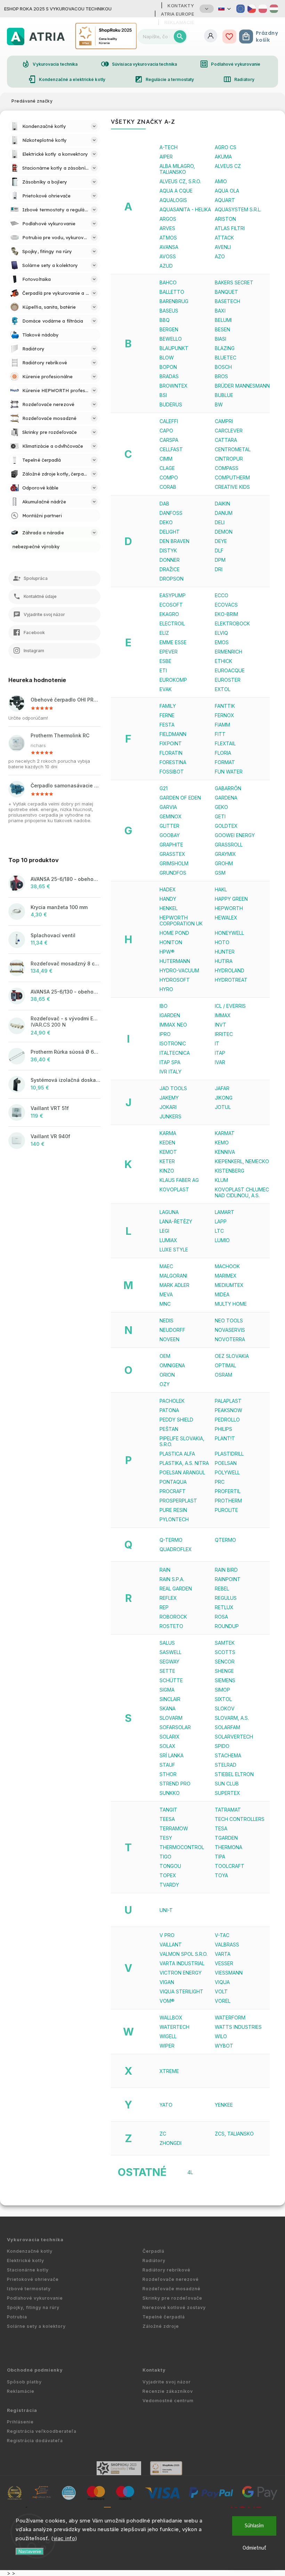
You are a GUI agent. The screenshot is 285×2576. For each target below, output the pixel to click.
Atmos (168, 238)
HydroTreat (231, 980)
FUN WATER (229, 772)
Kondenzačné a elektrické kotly (67, 79)
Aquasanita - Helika (185, 209)
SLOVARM (171, 1718)
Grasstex (172, 854)
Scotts (225, 1652)
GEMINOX (171, 816)
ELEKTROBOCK (232, 623)
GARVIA (168, 807)
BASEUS (169, 311)
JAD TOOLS (173, 1088)
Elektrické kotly (26, 2261)
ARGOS (168, 219)
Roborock (173, 1617)
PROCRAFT (173, 1491)
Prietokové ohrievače (33, 2279)
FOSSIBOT (172, 772)
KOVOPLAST (174, 1189)
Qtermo (225, 1540)
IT (217, 1043)
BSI (163, 395)
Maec (166, 1266)
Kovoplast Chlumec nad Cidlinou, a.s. (242, 1192)
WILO (221, 2036)
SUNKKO (170, 1793)
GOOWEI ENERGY (235, 835)
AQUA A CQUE (176, 191)
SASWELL (170, 1652)
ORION (167, 1375)
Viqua (222, 1982)
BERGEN (169, 329)
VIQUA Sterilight (181, 1991)
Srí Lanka (172, 1755)
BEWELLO (171, 339)
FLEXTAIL (225, 743)
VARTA (223, 1954)
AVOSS (168, 256)
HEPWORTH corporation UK (181, 921)
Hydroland (230, 970)
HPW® (167, 952)
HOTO (222, 942)
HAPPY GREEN (231, 899)
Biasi (221, 339)
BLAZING (225, 348)
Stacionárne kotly (28, 2270)
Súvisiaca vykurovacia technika (139, 64)
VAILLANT (171, 1945)
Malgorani (173, 1276)
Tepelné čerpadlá (164, 2317)
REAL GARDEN (176, 1589)
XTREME (169, 2071)
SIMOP (222, 1690)
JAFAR (222, 1088)
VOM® (167, 2001)
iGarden (170, 1015)
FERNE (167, 715)
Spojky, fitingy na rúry (33, 2307)
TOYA (221, 1875)
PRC (220, 1482)
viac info (64, 2538)
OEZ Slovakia (232, 1356)
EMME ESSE (173, 642)
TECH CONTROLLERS (240, 1819)
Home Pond (174, 933)
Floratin (171, 753)
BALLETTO (172, 292)
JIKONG (224, 1098)
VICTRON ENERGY (181, 1973)
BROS (221, 376)
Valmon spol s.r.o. (184, 1954)
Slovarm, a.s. (232, 1718)
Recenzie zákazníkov (168, 2391)
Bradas (169, 376)
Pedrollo (227, 1420)
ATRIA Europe (177, 14)
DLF (219, 550)
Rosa (221, 1617)
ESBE (165, 661)
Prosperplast (178, 1501)
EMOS (222, 642)
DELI (220, 522)
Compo (169, 477)
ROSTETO (171, 1626)
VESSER (224, 1963)
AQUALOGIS (173, 200)
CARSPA (169, 440)
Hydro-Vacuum (179, 970)
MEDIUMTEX (229, 1285)
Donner (170, 560)
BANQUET (226, 292)
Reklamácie (21, 2391)
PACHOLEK (172, 1401)
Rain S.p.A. (172, 1579)
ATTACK (224, 238)
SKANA (168, 1708)
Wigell (168, 2036)
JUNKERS (170, 1116)
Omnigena (172, 1365)
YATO (166, 2105)
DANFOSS (171, 513)
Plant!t (225, 1438)
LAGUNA (169, 1212)
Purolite (226, 1510)
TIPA (220, 1857)
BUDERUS (171, 404)
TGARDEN (226, 1838)
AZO (220, 256)
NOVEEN (169, 1339)
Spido (222, 1746)
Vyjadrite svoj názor (167, 2382)
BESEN (222, 329)
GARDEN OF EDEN (180, 798)
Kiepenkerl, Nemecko (242, 1161)
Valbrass (227, 1945)
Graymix (225, 854)
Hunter (225, 952)
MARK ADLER (174, 1285)
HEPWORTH (229, 908)
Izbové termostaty (29, 2289)
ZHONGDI (170, 2143)
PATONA (169, 1410)
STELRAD (226, 1765)
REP (164, 1607)
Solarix (170, 1737)
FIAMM (222, 725)
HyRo (166, 989)
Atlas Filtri (230, 228)
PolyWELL (227, 1472)
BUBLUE (224, 395)
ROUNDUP (227, 1626)
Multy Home (231, 1304)
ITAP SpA (170, 1062)
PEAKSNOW (229, 1410)
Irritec (224, 1034)
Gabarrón (228, 788)
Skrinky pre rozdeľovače (172, 2298)
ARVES (167, 228)
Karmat (225, 1133)
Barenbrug (174, 301)
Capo (166, 431)
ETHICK (223, 661)
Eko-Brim (226, 614)
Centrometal (233, 449)
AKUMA (223, 157)
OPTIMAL (225, 1365)
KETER (167, 1161)
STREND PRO (175, 1784)
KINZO (167, 1171)
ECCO (222, 595)
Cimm (166, 459)
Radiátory (239, 79)
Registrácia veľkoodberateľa (42, 2431)
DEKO (166, 522)
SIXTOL (223, 1699)
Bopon (168, 367)
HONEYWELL (229, 933)
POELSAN (226, 1463)
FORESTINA (173, 762)
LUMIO (222, 1240)
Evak (166, 689)
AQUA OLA (227, 191)
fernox (225, 715)
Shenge (224, 1671)
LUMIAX (168, 1240)
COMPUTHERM (232, 477)
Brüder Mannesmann (242, 386)
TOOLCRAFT (230, 1866)
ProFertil (228, 1491)
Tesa (221, 1828)
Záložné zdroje (161, 2326)
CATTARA (226, 440)
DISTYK (168, 550)
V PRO (167, 1935)
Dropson (172, 579)
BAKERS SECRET (234, 282)
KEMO (222, 1143)
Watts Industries (238, 2027)
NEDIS (166, 1321)
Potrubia (17, 2317)
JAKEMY (169, 1098)
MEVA (166, 1294)
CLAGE (167, 468)
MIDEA (222, 1294)
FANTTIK (225, 706)
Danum (224, 513)
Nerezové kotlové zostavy (174, 2307)
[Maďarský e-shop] (274, 9)
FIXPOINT (171, 743)
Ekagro (169, 614)
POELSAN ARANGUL (182, 1472)
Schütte (171, 1680)
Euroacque (230, 670)
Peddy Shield (176, 1420)
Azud (166, 266)
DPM (220, 560)
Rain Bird (226, 1570)
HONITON (171, 942)
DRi (219, 569)
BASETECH (227, 301)
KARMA (168, 1133)
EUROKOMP (173, 680)
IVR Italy (170, 1072)
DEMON (224, 532)
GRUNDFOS (173, 873)
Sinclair (170, 1699)
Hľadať (180, 37)
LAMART (225, 1212)
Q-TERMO (171, 1540)
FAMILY (168, 706)
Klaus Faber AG (179, 1180)
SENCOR (225, 1662)
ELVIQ (221, 633)
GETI (220, 816)
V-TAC (222, 1935)
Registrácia (22, 2410)
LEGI (164, 1231)
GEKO (221, 807)
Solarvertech (234, 1737)
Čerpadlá (153, 2251)
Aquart (225, 200)
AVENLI (223, 247)
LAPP (221, 1221)
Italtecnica (175, 1053)
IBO (164, 1006)
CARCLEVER (229, 431)
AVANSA (169, 247)
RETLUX (224, 1607)
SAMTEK (225, 1643)
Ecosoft (171, 605)
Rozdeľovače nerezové (171, 2279)
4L (190, 2172)
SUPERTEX (227, 1793)
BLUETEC (226, 358)
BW (219, 404)
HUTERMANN (175, 961)
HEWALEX (226, 918)
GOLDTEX (226, 826)
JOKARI (168, 1107)
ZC (163, 2134)
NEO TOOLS (229, 1321)
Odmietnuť (254, 2548)
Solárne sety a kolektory (36, 2326)
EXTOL (223, 689)
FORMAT (225, 762)
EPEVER (169, 652)
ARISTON (225, 219)
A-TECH (169, 147)
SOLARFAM (227, 1727)
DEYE (221, 541)
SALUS (167, 1643)
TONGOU (170, 1866)
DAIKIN (222, 504)
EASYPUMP (173, 595)
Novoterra (230, 1339)
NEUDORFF (172, 1330)
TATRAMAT (228, 1810)
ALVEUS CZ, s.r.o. (180, 181)
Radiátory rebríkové (166, 2270)
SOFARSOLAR (175, 1727)
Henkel (169, 908)
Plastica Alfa (177, 1454)
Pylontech (174, 1519)
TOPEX (168, 1875)
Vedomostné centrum (168, 2401)
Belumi (223, 320)
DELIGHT (170, 532)
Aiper (166, 157)
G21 (164, 788)
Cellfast (171, 449)
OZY (165, 1384)
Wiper (167, 2046)
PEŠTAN (169, 1429)
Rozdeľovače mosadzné (172, 2289)
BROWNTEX (174, 386)
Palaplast (228, 1401)
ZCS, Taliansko (234, 2134)
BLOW (167, 358)
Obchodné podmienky (35, 2370)
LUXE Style (174, 1250)
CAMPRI (224, 421)
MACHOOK (227, 1266)
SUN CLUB (227, 1784)
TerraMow (174, 1828)
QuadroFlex (176, 1549)
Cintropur (229, 459)
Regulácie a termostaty (164, 79)
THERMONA (229, 1847)
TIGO (165, 1857)
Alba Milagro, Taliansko (177, 169)
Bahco (168, 282)
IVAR (220, 1062)
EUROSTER (228, 680)
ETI (163, 670)
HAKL (221, 889)
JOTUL (223, 1107)
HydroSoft (175, 980)
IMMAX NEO (173, 1025)
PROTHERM (228, 1501)
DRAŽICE (170, 569)
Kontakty (181, 6)
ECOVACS (226, 605)
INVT (221, 1025)
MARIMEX (226, 1276)
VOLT (221, 1991)
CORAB (168, 487)
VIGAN (167, 1982)
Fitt (220, 734)
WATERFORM (230, 2018)
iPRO (165, 1034)
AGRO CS (226, 147)
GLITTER (169, 826)
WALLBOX (171, 2018)
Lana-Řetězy (176, 1221)
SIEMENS (225, 1680)
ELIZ (164, 633)
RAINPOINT (228, 1579)
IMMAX (223, 1015)
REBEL (222, 1589)
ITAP (220, 1053)
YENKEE (224, 2105)
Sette (167, 1671)
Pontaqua (173, 1482)
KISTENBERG (230, 1171)
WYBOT (224, 2046)
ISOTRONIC (173, 1043)
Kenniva (225, 1152)
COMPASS (227, 468)
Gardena (226, 798)
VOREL (223, 2001)
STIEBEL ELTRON (234, 1774)
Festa (167, 725)
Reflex (168, 1598)
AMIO (221, 181)
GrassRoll (229, 845)
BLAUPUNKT (174, 348)
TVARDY (169, 1885)
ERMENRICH (229, 652)
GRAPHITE (171, 845)
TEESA (167, 1819)
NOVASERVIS (230, 1330)
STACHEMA (228, 1755)
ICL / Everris (230, 1006)
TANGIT (168, 1810)
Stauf (167, 1765)
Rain (165, 1570)
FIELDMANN (173, 734)
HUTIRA (224, 961)
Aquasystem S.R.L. (238, 209)
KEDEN (167, 1143)
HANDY (168, 899)
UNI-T (166, 1910)
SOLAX (168, 1746)
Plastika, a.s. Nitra (184, 1463)
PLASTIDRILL (229, 1454)
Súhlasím (254, 2526)
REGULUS (226, 1598)
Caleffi (169, 421)
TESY (166, 1838)
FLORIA (223, 753)
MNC (165, 1304)
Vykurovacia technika (50, 64)
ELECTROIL (172, 623)
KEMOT (168, 1152)
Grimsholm (174, 863)
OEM (165, 1356)
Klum (221, 1180)
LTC (219, 1231)
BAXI (220, 311)
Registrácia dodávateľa (35, 2441)
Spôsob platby (24, 2382)
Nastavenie (30, 2551)
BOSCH (223, 367)
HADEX (168, 889)
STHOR (168, 1774)
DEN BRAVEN (174, 541)
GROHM (224, 863)
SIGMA (167, 1690)
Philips (223, 1429)
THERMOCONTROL (182, 1847)
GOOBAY (170, 835)
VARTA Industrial (182, 1963)
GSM (220, 873)
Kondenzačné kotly (30, 2251)
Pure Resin (173, 1510)
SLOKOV (225, 1708)
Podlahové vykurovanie (230, 64)
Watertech (174, 2027)
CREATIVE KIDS (232, 487)
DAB (164, 504)
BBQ (165, 320)
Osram (223, 1375)
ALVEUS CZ (228, 166)
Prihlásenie (20, 2422)
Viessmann (229, 1973)
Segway (169, 1662)
